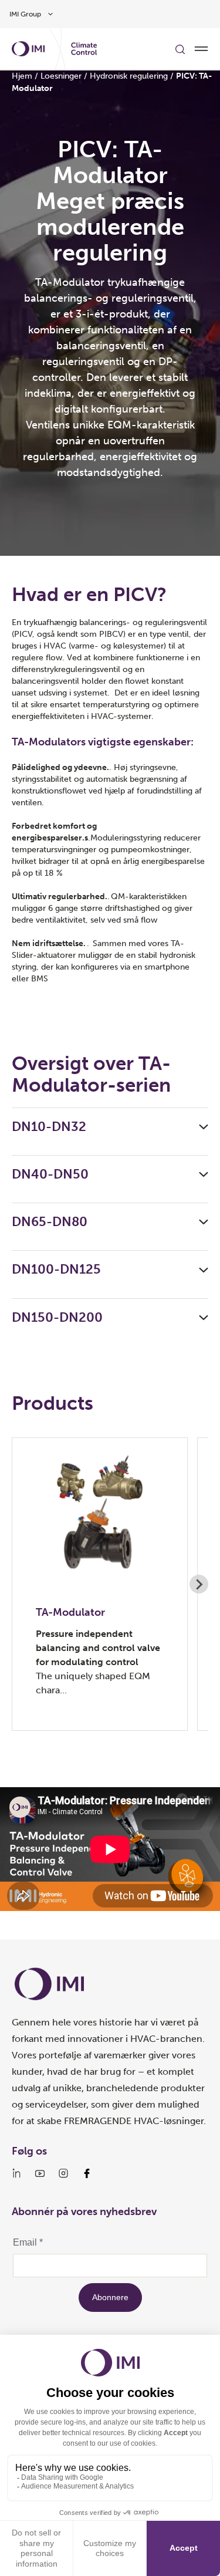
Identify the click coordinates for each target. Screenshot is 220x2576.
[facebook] (87, 2173)
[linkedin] (16, 2173)
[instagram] (63, 2173)
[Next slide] (199, 1584)
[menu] (201, 49)
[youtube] (40, 2173)
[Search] (180, 49)
